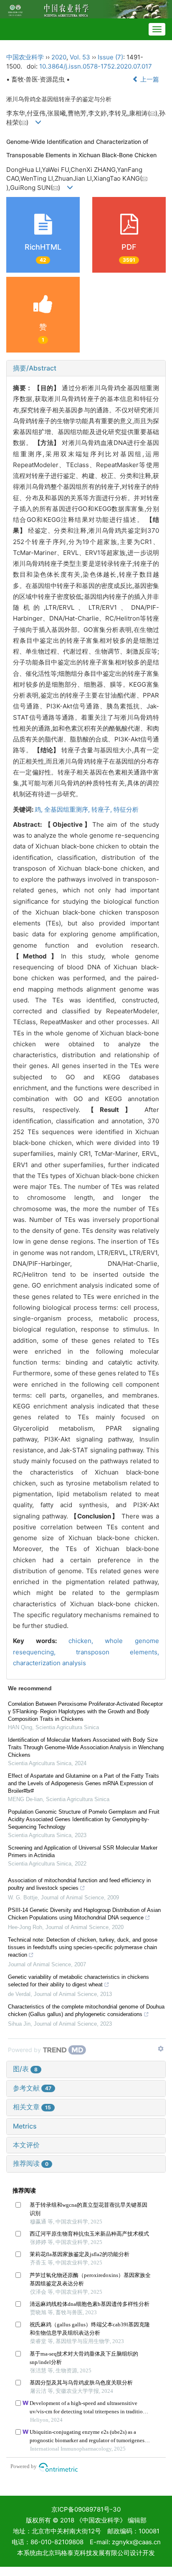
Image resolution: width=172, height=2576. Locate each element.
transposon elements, (118, 1652)
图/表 (25, 2069)
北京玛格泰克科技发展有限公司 (86, 2553)
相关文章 (32, 2107)
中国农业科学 (25, 57)
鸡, (39, 809)
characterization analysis (49, 1663)
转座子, (102, 809)
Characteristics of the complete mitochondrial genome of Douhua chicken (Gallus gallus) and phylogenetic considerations (86, 2010)
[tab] (86, 368)
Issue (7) (110, 57)
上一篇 (149, 79)
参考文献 (32, 2088)
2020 (59, 57)
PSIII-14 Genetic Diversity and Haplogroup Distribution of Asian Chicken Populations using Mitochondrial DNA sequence (84, 1914)
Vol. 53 (80, 57)
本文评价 (26, 2145)
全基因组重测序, (68, 809)
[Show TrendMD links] (161, 2049)
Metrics (25, 2126)
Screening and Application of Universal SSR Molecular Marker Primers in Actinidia (83, 1851)
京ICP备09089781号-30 (86, 2509)
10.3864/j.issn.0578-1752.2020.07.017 (96, 66)
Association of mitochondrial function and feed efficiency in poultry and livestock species (79, 1884)
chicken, (87, 1641)
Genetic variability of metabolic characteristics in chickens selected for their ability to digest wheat (78, 1981)
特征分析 (126, 809)
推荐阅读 (31, 2163)
